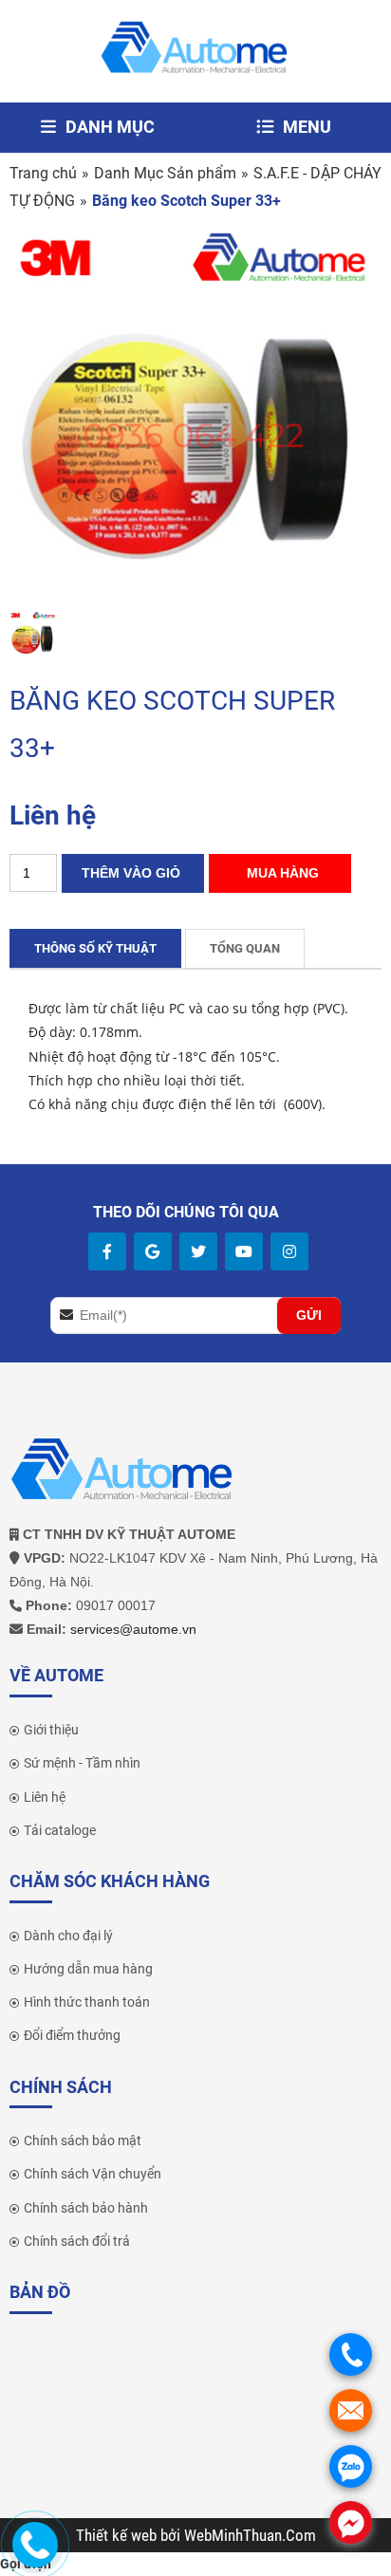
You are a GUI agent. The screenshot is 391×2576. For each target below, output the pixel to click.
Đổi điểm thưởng (72, 2035)
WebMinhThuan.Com (250, 2535)
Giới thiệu (51, 1730)
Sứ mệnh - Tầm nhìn (82, 1763)
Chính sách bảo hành (86, 2208)
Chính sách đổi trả (77, 2241)
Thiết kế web (118, 2535)
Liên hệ (45, 1797)
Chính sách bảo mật (83, 2140)
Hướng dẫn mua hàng (88, 1969)
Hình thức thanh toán (87, 2002)
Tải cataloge (60, 1830)
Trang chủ (43, 173)
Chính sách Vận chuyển (93, 2174)
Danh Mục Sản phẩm (165, 173)
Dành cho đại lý (68, 1936)
